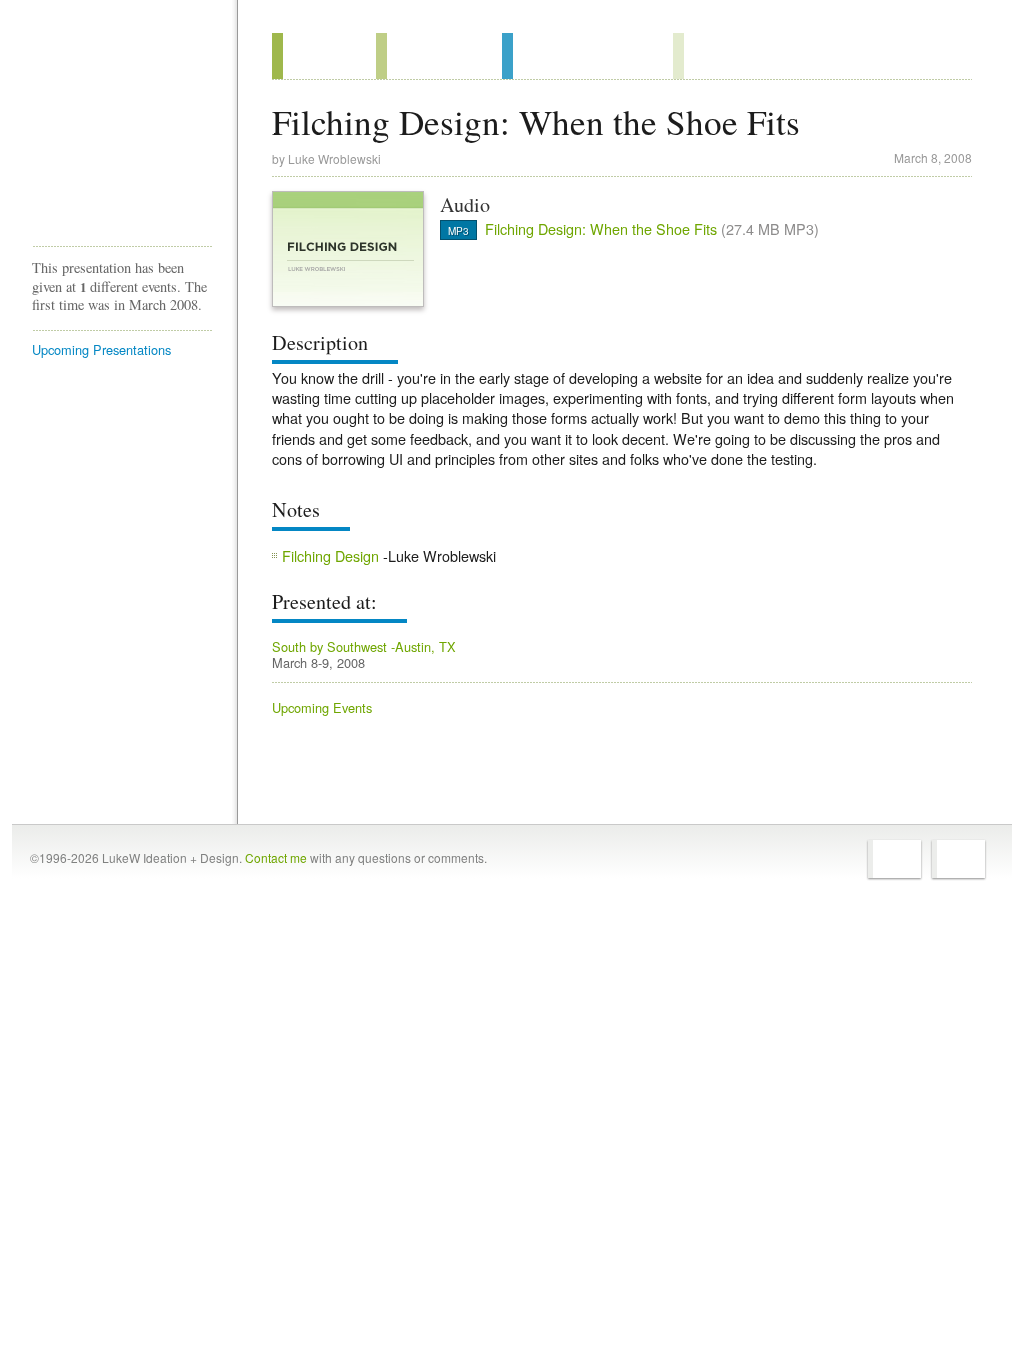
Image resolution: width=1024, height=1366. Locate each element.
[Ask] (713, 56)
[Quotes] (439, 56)
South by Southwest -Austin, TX (364, 646)
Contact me (276, 857)
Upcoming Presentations (101, 349)
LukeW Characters (122, 179)
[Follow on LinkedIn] (958, 859)
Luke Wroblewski (334, 158)
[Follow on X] (894, 859)
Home (115, 59)
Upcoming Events (322, 707)
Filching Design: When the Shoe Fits (601, 228)
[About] (324, 56)
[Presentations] (587, 56)
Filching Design (330, 555)
